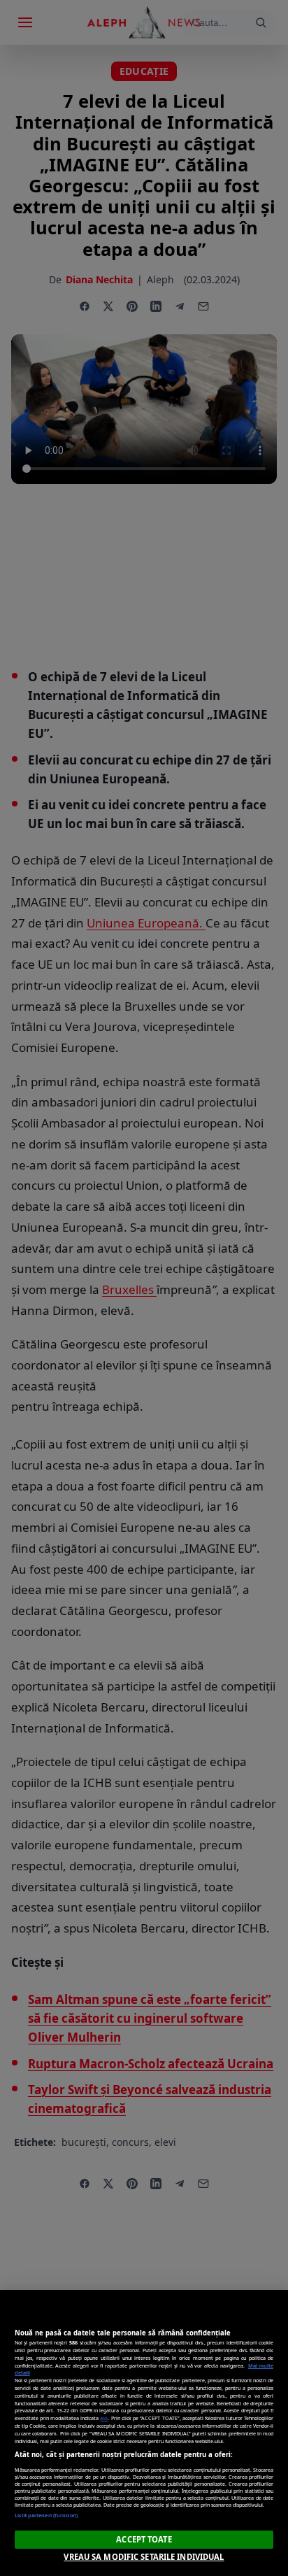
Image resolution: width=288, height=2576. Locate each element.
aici (104, 2418)
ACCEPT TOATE (144, 2539)
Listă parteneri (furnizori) (46, 2515)
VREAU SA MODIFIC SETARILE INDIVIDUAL (144, 2557)
